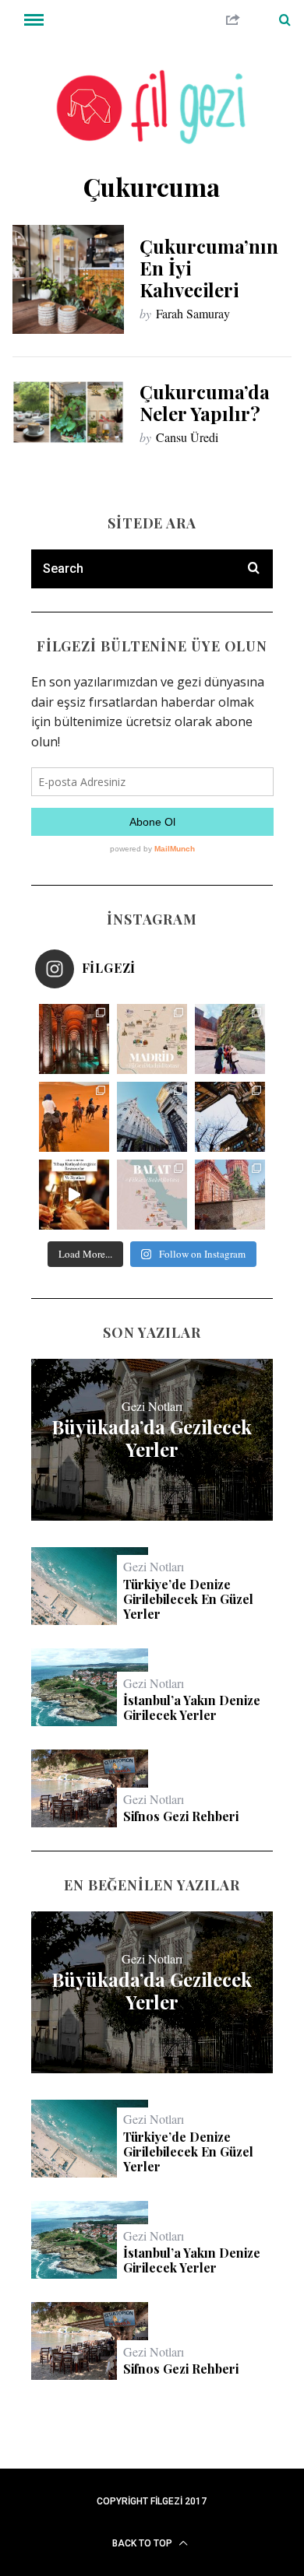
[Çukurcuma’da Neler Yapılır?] (69, 412)
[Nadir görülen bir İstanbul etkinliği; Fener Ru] (230, 1195)
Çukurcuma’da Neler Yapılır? (205, 402)
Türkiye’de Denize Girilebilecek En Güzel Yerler (188, 1599)
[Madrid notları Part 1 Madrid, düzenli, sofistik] (152, 1117)
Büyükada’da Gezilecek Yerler (152, 1438)
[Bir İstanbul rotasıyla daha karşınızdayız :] (230, 1117)
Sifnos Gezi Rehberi (181, 1816)
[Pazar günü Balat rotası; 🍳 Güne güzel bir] (152, 1195)
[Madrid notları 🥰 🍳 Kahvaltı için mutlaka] (230, 1039)
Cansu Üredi (187, 437)
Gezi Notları (152, 1406)
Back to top (143, 2543)
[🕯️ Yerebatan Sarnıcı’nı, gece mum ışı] (74, 1039)
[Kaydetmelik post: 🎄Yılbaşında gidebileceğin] (74, 1195)
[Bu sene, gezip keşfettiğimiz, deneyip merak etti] (74, 1117)
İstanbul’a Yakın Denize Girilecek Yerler (192, 1707)
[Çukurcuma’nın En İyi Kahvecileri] (69, 279)
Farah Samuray (193, 313)
